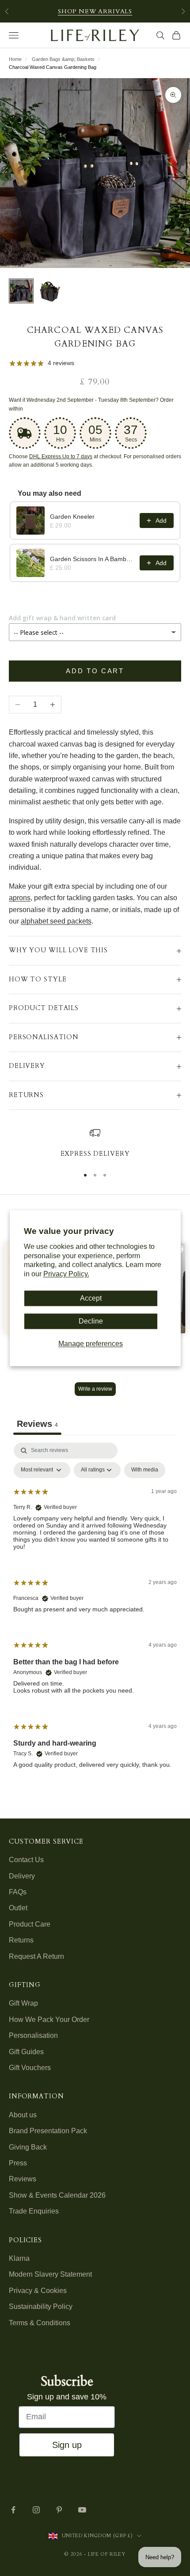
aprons (20, 898)
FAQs (18, 1892)
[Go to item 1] (21, 291)
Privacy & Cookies (38, 2291)
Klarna (19, 2258)
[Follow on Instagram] (36, 2510)
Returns (21, 1940)
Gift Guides (26, 2052)
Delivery (22, 1876)
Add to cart (95, 671)
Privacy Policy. (66, 1274)
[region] (95, 1143)
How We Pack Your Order (49, 2020)
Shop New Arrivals (95, 11)
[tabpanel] (95, 1613)
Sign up (67, 2445)
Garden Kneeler (72, 517)
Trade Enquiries (34, 2211)
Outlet (18, 1908)
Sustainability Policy (41, 2306)
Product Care (30, 1924)
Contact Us (26, 1860)
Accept (91, 1298)
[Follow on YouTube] (82, 2510)
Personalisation (33, 2035)
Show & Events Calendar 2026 (57, 2195)
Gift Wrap (23, 2003)
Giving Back (28, 2147)
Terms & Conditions (40, 2323)
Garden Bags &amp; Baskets (63, 59)
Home (15, 59)
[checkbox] (145, 1470)
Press (18, 2163)
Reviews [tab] (37, 1424)
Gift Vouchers (30, 2068)
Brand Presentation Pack (48, 2131)
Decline (91, 1322)
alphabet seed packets (56, 921)
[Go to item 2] (49, 291)
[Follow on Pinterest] (59, 2510)
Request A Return (36, 1956)
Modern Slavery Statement (50, 2274)
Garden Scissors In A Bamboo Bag (92, 559)
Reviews (23, 2179)
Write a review (95, 1389)
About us (23, 2115)
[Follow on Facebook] (13, 2510)
